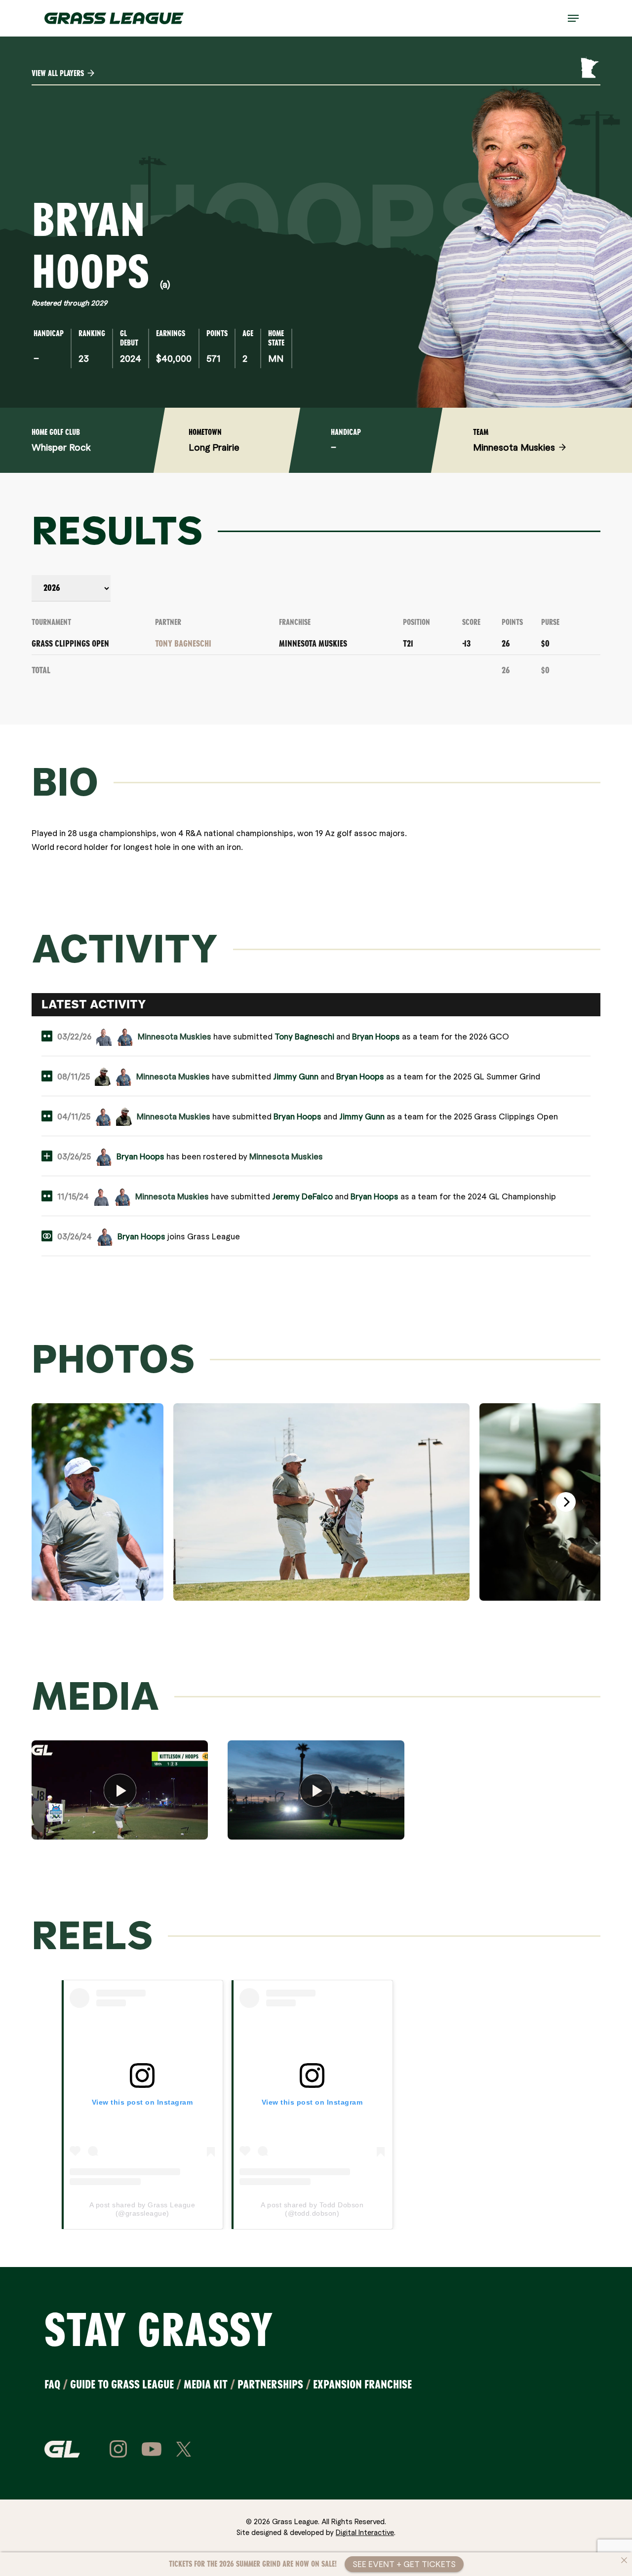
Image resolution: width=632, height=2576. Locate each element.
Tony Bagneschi (183, 644)
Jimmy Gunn (296, 1076)
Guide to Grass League (122, 2384)
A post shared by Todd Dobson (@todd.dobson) (312, 2209)
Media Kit (206, 2384)
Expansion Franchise (362, 2384)
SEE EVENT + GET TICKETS (404, 2564)
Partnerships (270, 2384)
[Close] (624, 2560)
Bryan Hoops (376, 1036)
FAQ (52, 2384)
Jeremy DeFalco (302, 1196)
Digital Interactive (365, 2532)
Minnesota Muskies (313, 644)
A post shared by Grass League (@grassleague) (142, 2209)
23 (84, 358)
